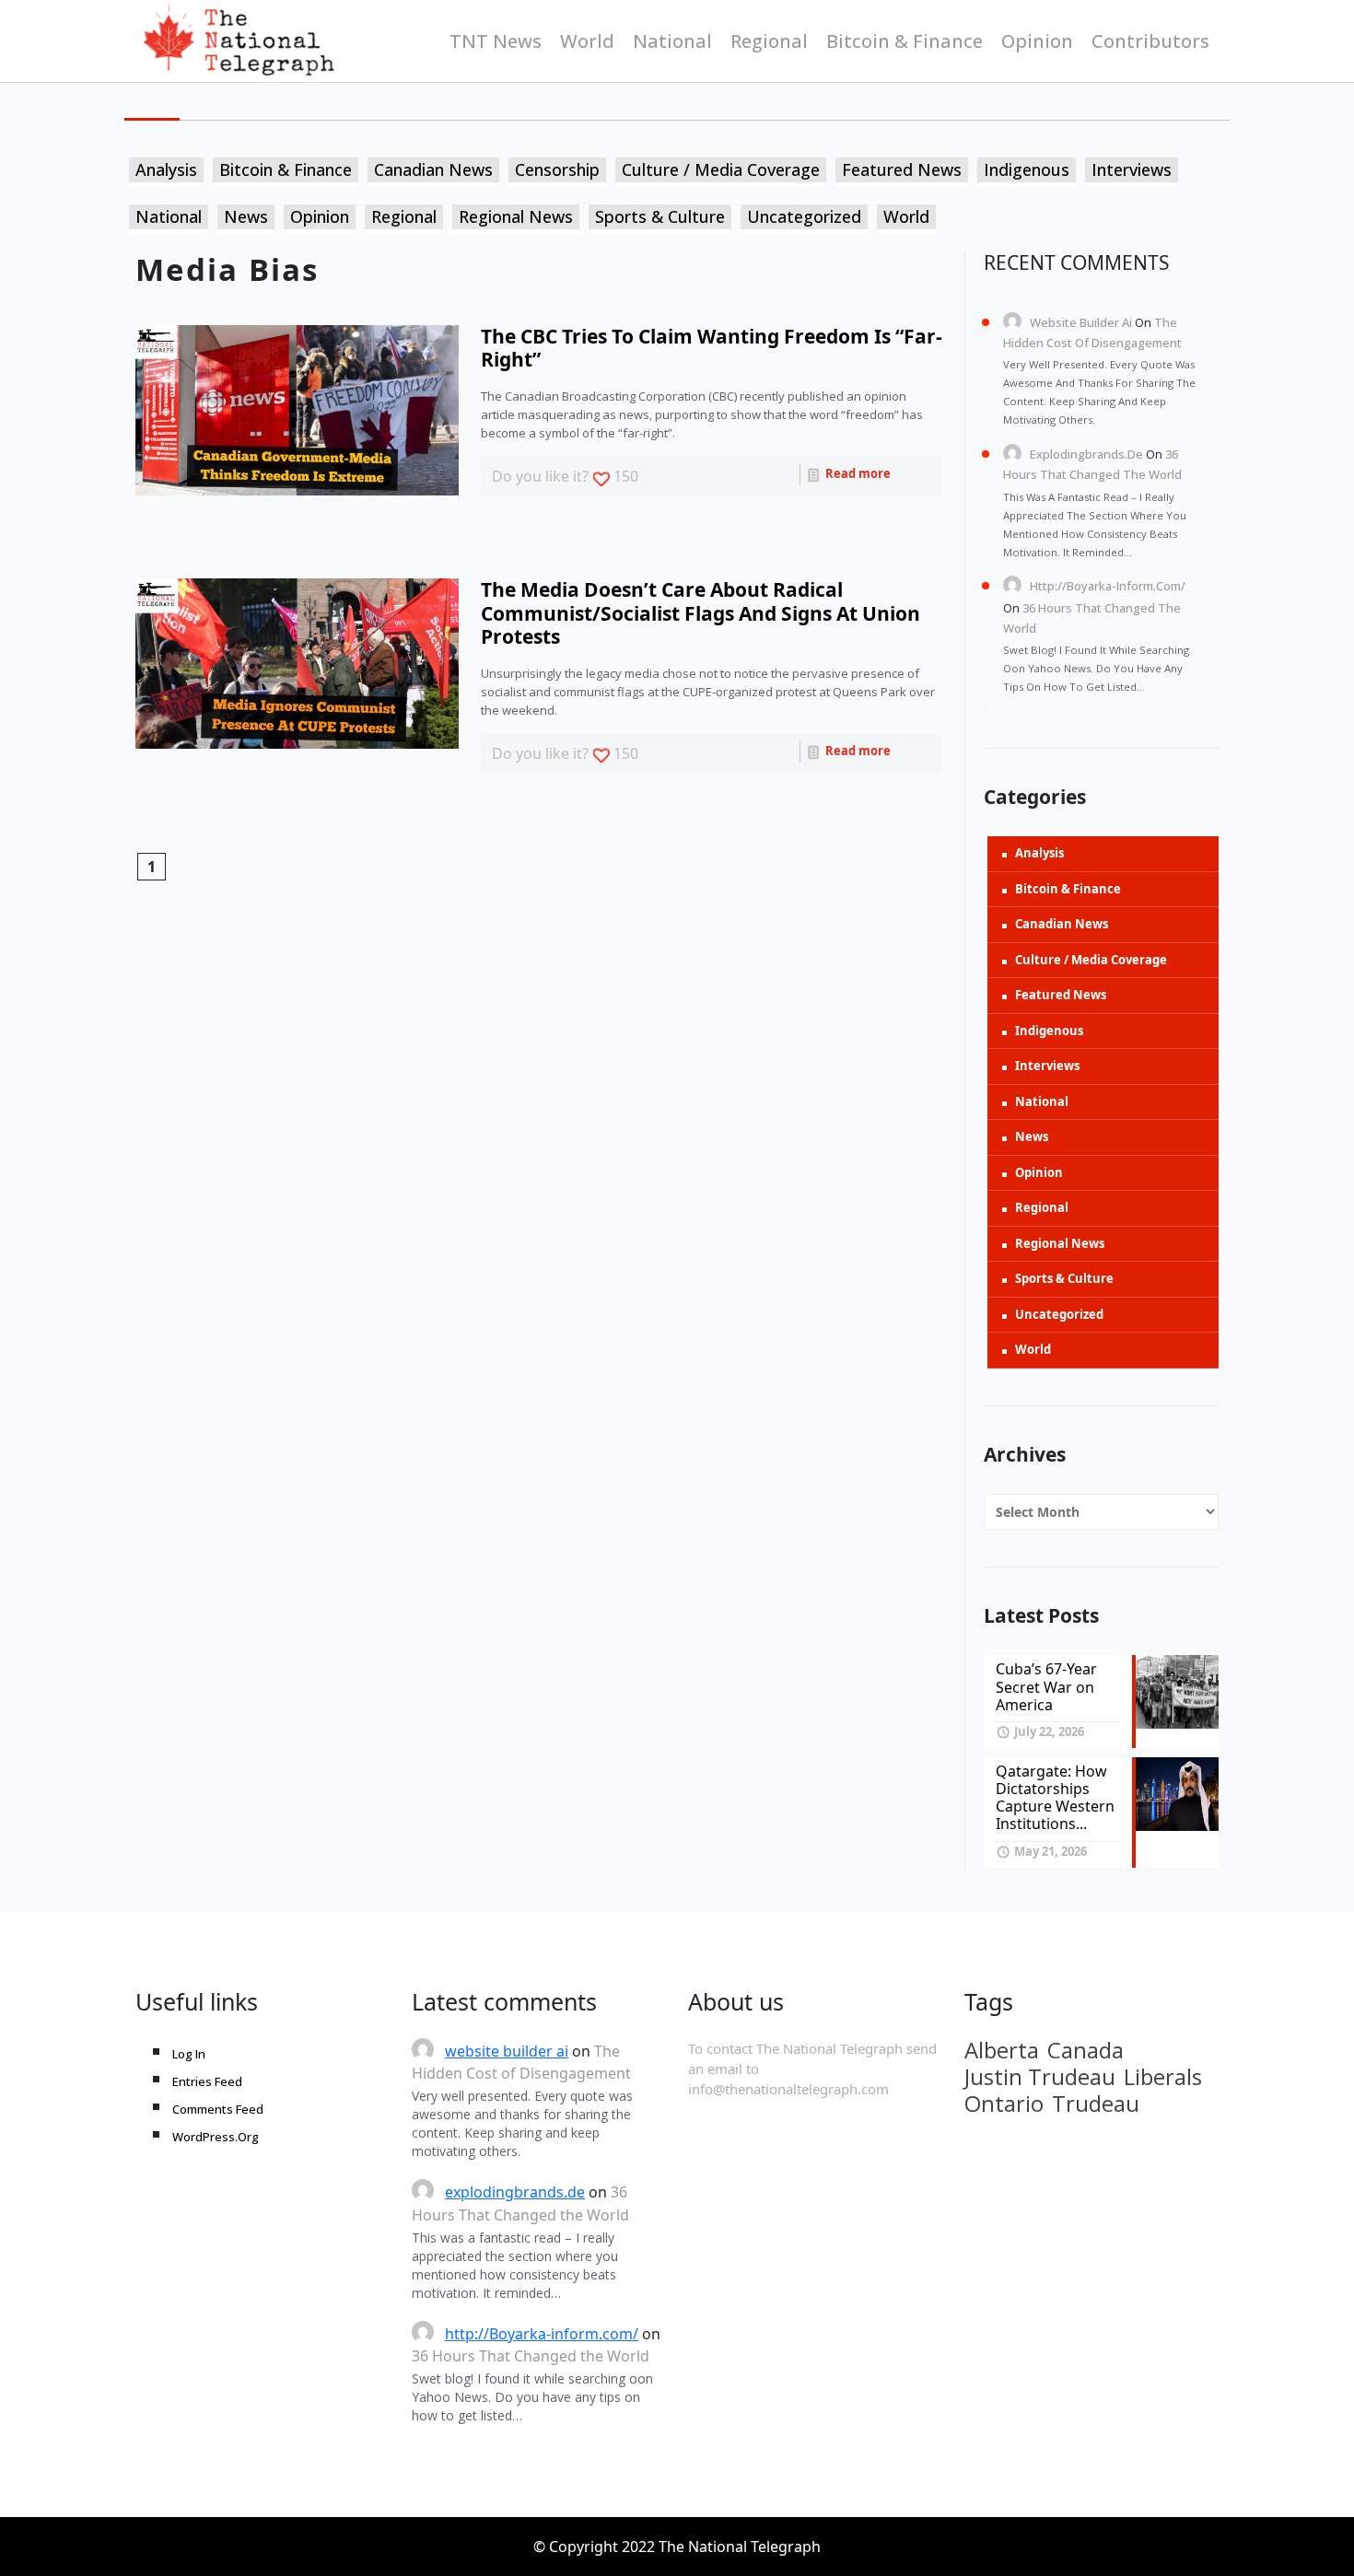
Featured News (902, 169)
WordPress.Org (216, 2137)
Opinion (1037, 41)
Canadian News (433, 169)
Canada (1086, 2050)
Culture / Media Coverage (721, 169)
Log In (189, 2054)
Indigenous (1027, 169)
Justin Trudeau (1040, 2077)
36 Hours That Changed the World (531, 2356)
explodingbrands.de (1086, 454)
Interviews (1132, 169)
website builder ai (1081, 322)
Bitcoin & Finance (905, 41)
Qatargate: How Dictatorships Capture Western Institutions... (1055, 1798)
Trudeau (1096, 2104)
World (587, 41)
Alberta (1002, 2050)
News (246, 216)
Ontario (1004, 2104)
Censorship (557, 169)
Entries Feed (207, 2081)
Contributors (1150, 41)
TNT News (496, 41)
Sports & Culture (660, 216)
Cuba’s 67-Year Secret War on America (1046, 1686)
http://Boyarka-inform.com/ (1108, 586)
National (672, 41)
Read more (857, 473)
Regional (769, 41)
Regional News (516, 216)
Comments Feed (218, 2109)
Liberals (1163, 2077)
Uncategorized (804, 216)
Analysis (166, 169)
